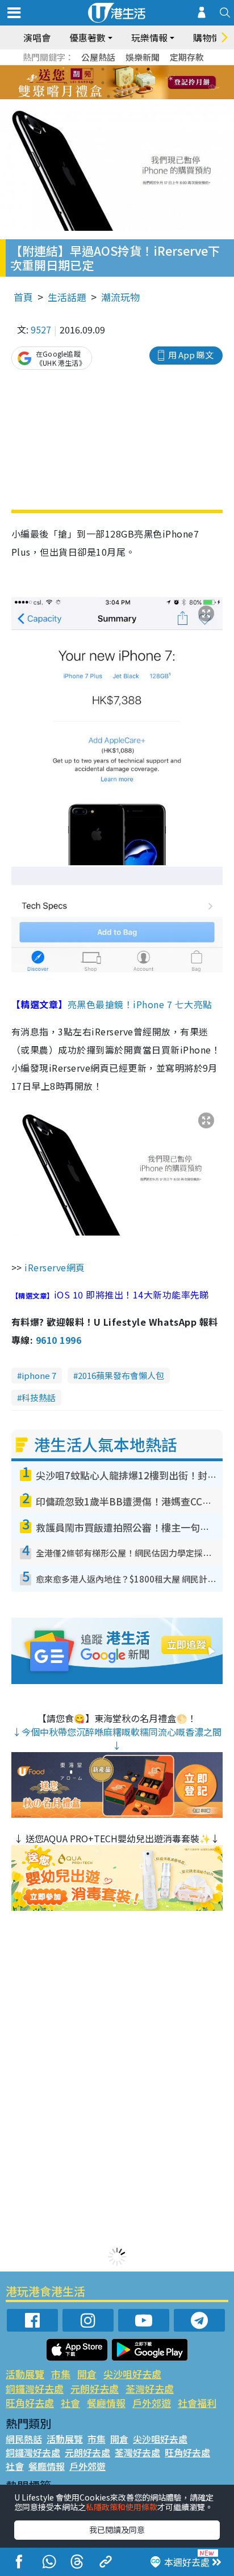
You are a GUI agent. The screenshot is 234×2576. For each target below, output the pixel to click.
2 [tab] (103, 69)
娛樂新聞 (143, 57)
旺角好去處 (30, 2403)
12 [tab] (148, 83)
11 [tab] (137, 83)
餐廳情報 (106, 2403)
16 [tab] (131, 96)
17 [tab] (143, 96)
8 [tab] (103, 83)
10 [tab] (126, 83)
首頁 (23, 297)
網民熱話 (24, 2439)
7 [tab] (91, 83)
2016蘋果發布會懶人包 (121, 1375)
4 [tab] (126, 69)
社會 (70, 2403)
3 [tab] (114, 69)
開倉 (87, 2374)
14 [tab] (108, 96)
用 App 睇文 (191, 355)
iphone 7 (39, 1375)
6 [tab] (148, 69)
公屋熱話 (98, 57)
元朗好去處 (95, 2389)
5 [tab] (137, 69)
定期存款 (187, 57)
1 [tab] (91, 69)
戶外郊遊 (152, 2403)
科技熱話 (39, 1397)
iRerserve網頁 (54, 1267)
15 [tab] (120, 96)
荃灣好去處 (150, 2389)
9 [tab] (114, 83)
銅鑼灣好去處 (35, 2389)
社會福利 (197, 2403)
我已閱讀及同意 (117, 2530)
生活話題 (67, 297)
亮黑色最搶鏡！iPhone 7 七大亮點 (140, 1004)
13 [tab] (97, 96)
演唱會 (37, 37)
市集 (61, 2374)
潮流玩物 (120, 297)
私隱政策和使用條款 (122, 2507)
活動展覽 (25, 2374)
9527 (41, 329)
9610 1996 (58, 1340)
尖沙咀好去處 (132, 2374)
